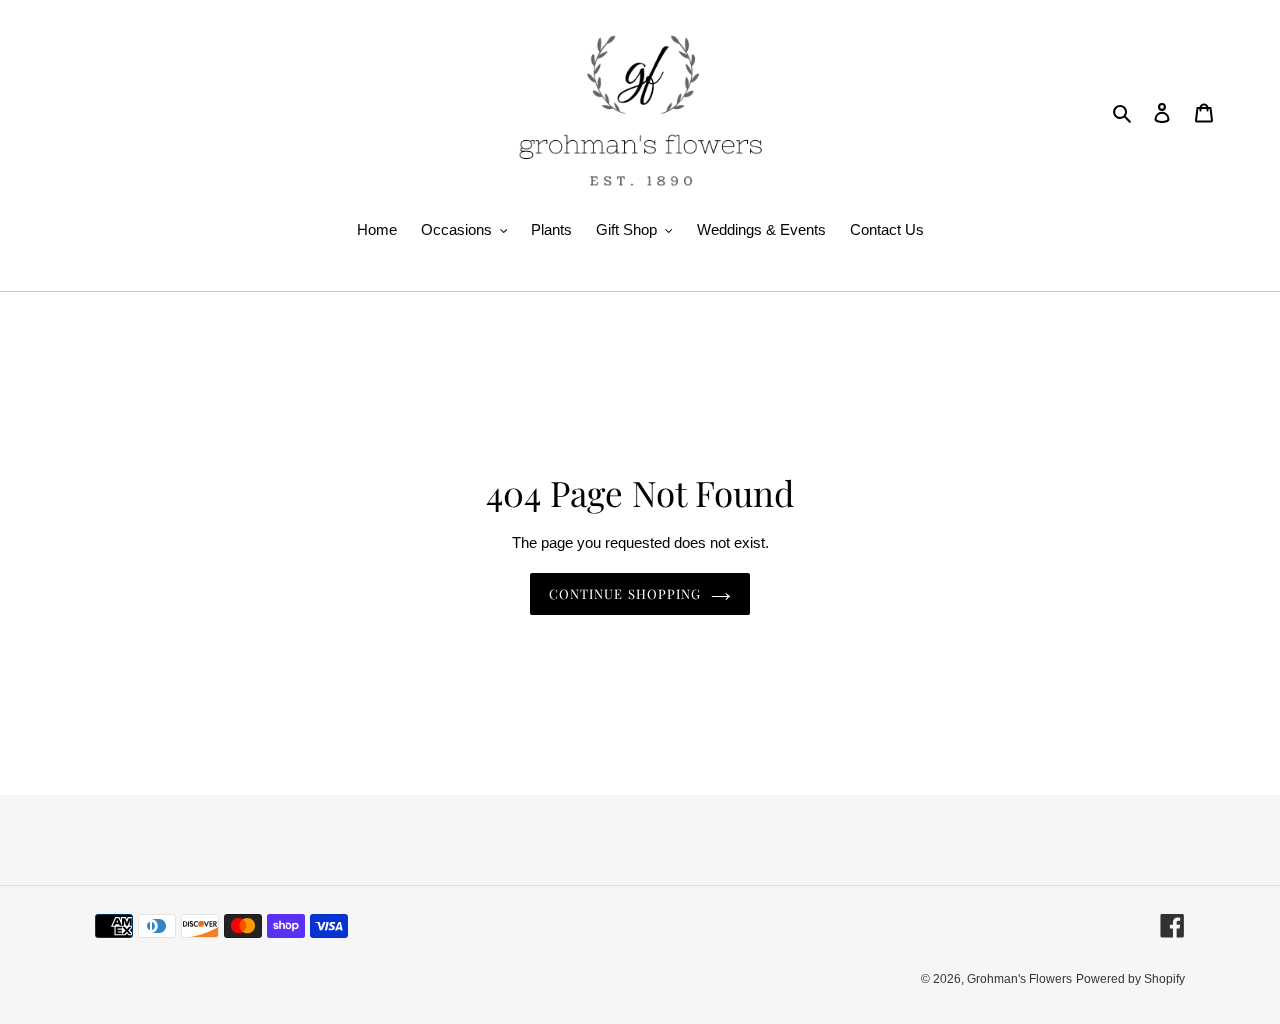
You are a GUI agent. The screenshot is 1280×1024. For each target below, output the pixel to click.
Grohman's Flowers (1019, 979)
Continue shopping (625, 593)
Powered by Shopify (1130, 979)
